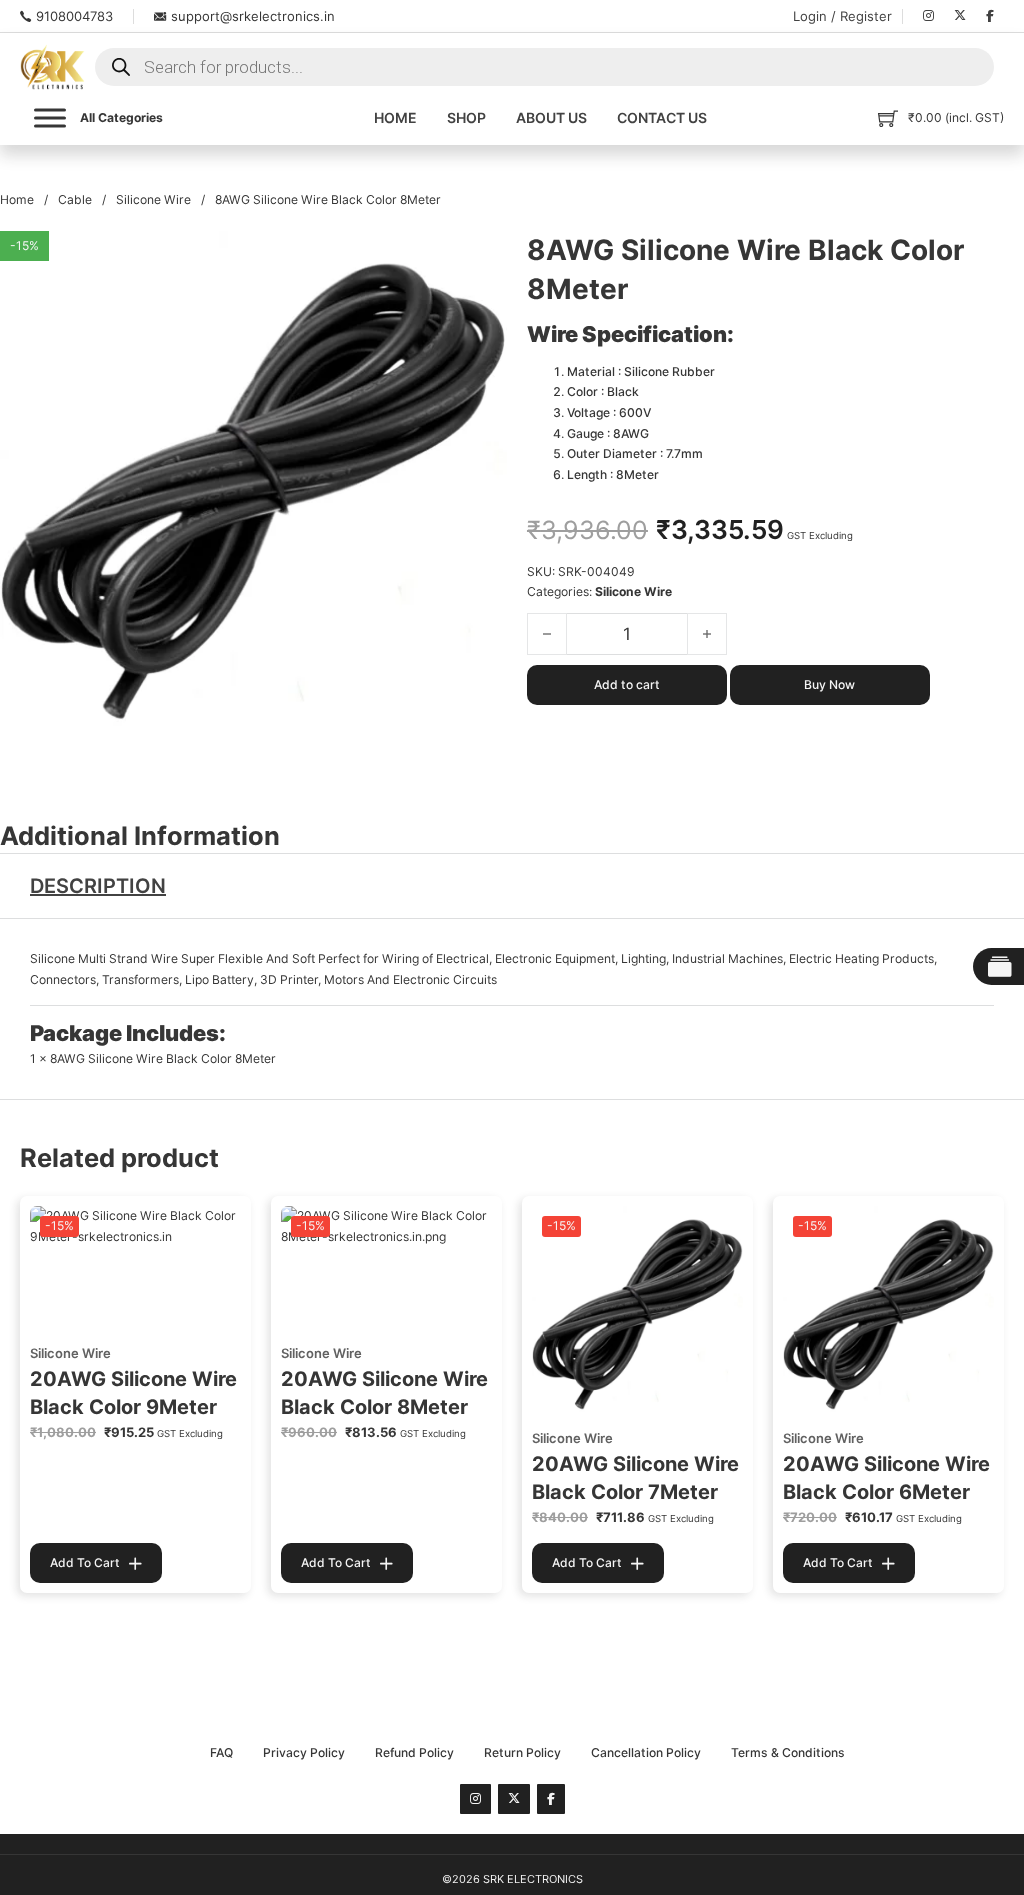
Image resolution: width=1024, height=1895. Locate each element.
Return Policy (522, 1752)
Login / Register (842, 16)
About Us (551, 117)
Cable (75, 199)
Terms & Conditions (788, 1752)
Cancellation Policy (646, 1752)
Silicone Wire (153, 199)
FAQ (221, 1752)
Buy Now (829, 684)
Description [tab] (98, 886)
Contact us (662, 117)
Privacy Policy (304, 1752)
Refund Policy (414, 1752)
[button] (480, 258)
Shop (466, 117)
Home (395, 117)
